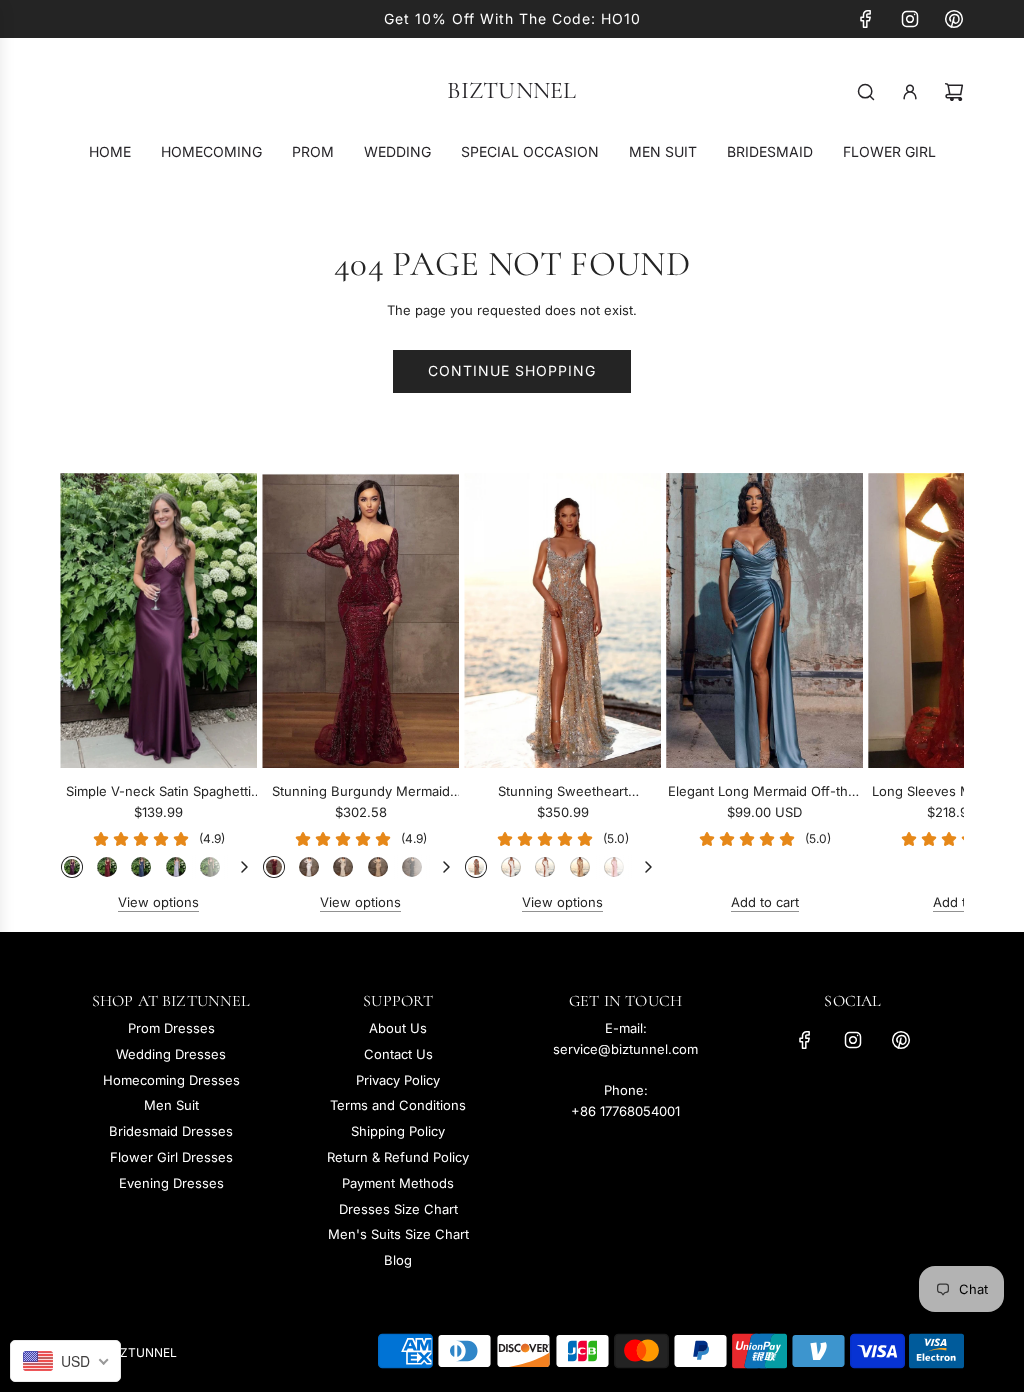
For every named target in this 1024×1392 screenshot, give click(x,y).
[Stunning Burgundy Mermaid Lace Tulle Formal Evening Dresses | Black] (412, 867)
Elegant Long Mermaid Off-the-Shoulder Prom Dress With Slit (765, 792)
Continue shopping (512, 370)
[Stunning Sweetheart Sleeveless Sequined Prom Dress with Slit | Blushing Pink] (614, 867)
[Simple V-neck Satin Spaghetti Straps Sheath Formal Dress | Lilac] (176, 867)
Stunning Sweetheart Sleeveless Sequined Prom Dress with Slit (563, 792)
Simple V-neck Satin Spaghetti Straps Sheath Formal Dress (158, 792)
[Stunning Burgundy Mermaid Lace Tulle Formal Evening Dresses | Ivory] (343, 867)
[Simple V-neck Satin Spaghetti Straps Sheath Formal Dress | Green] (210, 867)
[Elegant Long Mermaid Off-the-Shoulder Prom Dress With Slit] (764, 621)
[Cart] (954, 92)
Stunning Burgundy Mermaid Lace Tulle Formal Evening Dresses (361, 792)
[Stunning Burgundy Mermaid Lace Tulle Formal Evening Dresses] (360, 621)
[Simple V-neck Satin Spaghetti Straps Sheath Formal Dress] (158, 621)
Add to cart (765, 902)
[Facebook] (866, 19)
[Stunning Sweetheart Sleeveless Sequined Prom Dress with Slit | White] (511, 867)
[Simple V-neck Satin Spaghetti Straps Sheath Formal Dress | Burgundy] (107, 867)
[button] (97, 693)
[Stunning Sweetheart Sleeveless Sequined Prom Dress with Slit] (562, 621)
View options (158, 902)
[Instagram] (910, 19)
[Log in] (910, 92)
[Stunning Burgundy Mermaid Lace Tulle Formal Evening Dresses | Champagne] (378, 867)
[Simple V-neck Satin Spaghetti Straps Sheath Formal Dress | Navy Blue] (141, 867)
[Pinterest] (954, 19)
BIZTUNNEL (511, 91)
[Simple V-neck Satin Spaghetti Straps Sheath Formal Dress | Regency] (72, 867)
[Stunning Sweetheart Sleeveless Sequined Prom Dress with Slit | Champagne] (580, 867)
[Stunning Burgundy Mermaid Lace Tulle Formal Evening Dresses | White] (309, 867)
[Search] (866, 92)
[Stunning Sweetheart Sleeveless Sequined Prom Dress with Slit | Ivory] (545, 867)
